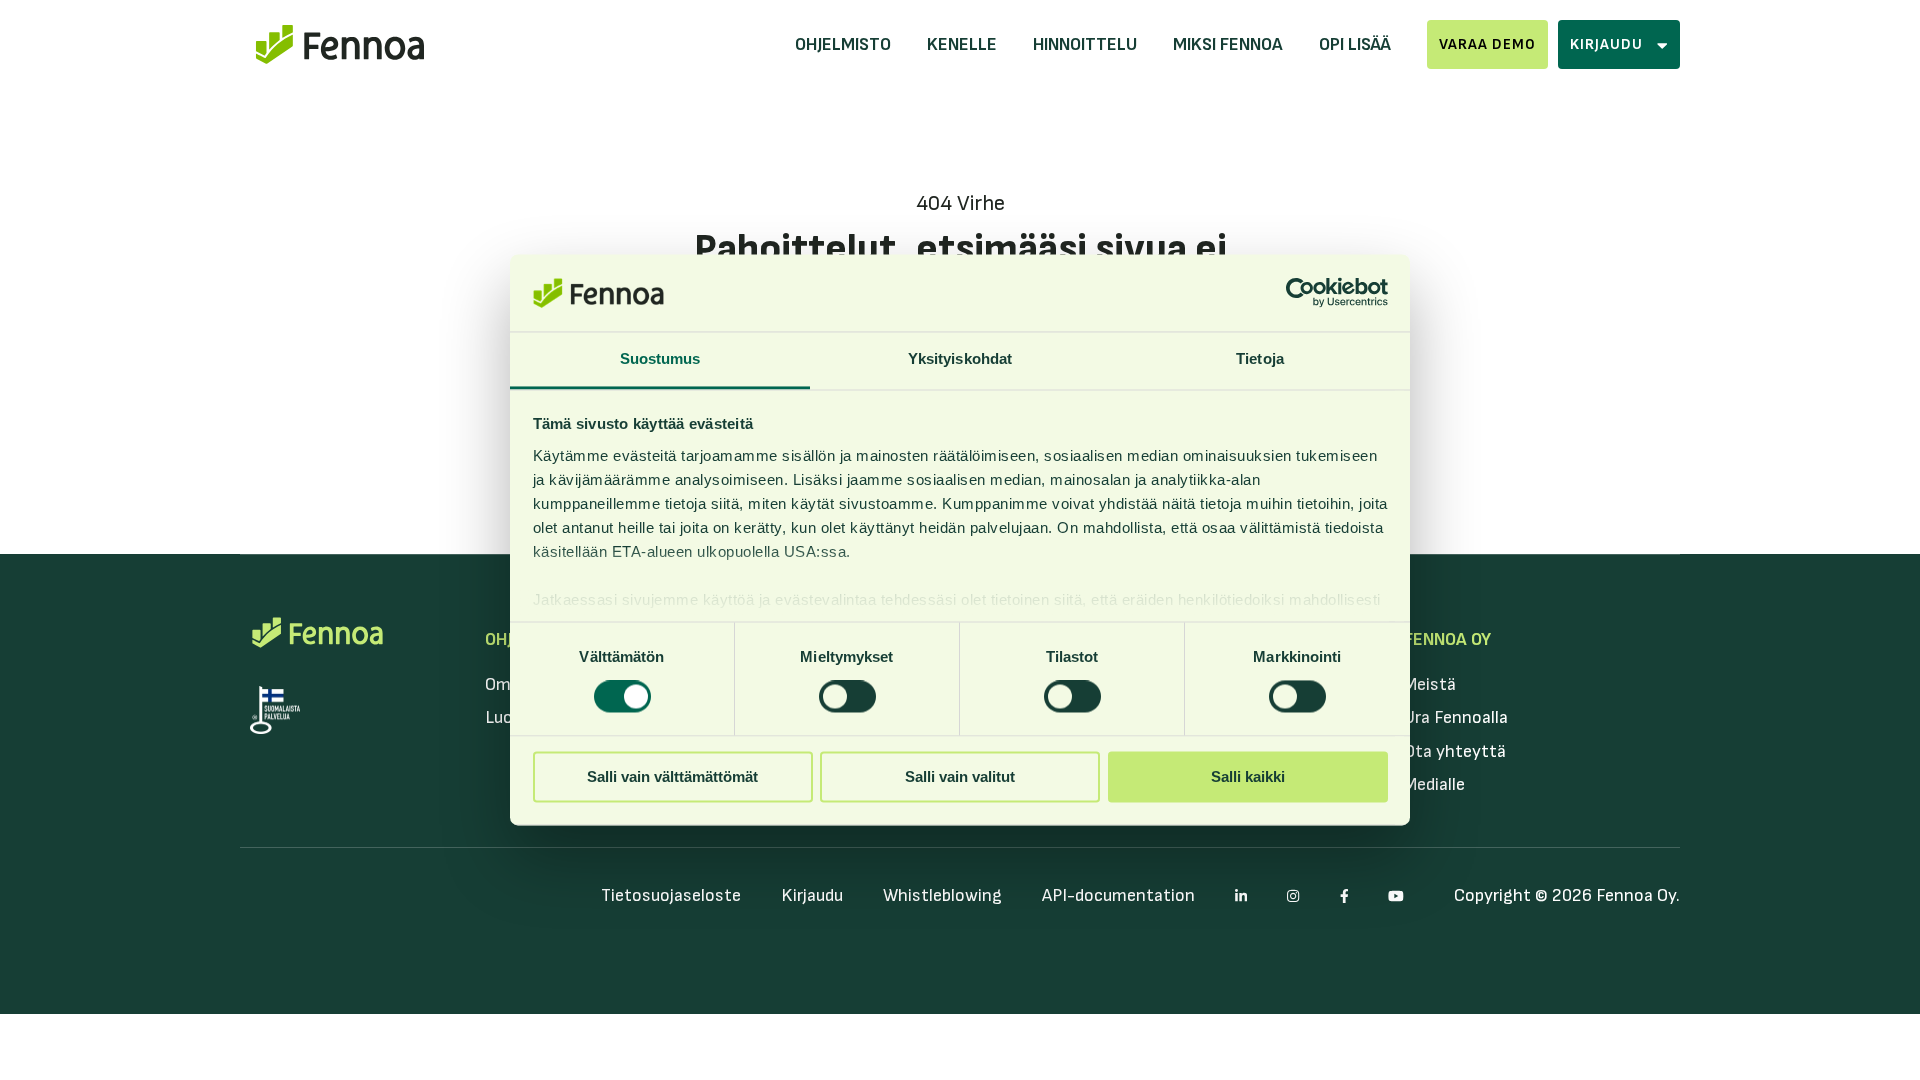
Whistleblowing (942, 895)
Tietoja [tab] (1260, 358)
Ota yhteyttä (1455, 751)
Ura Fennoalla (1456, 717)
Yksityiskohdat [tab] (960, 358)
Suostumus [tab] (660, 358)
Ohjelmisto (843, 44)
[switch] (847, 697)
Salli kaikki (1248, 776)
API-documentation (1118, 895)
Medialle (1434, 784)
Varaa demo (1487, 44)
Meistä (1430, 684)
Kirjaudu (812, 895)
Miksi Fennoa (1228, 44)
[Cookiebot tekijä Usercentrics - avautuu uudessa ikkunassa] (1300, 293)
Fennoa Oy (1447, 639)
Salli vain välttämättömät (672, 776)
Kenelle (962, 44)
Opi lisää (1355, 44)
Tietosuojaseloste (671, 895)
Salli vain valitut (960, 776)
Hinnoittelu (1085, 44)
